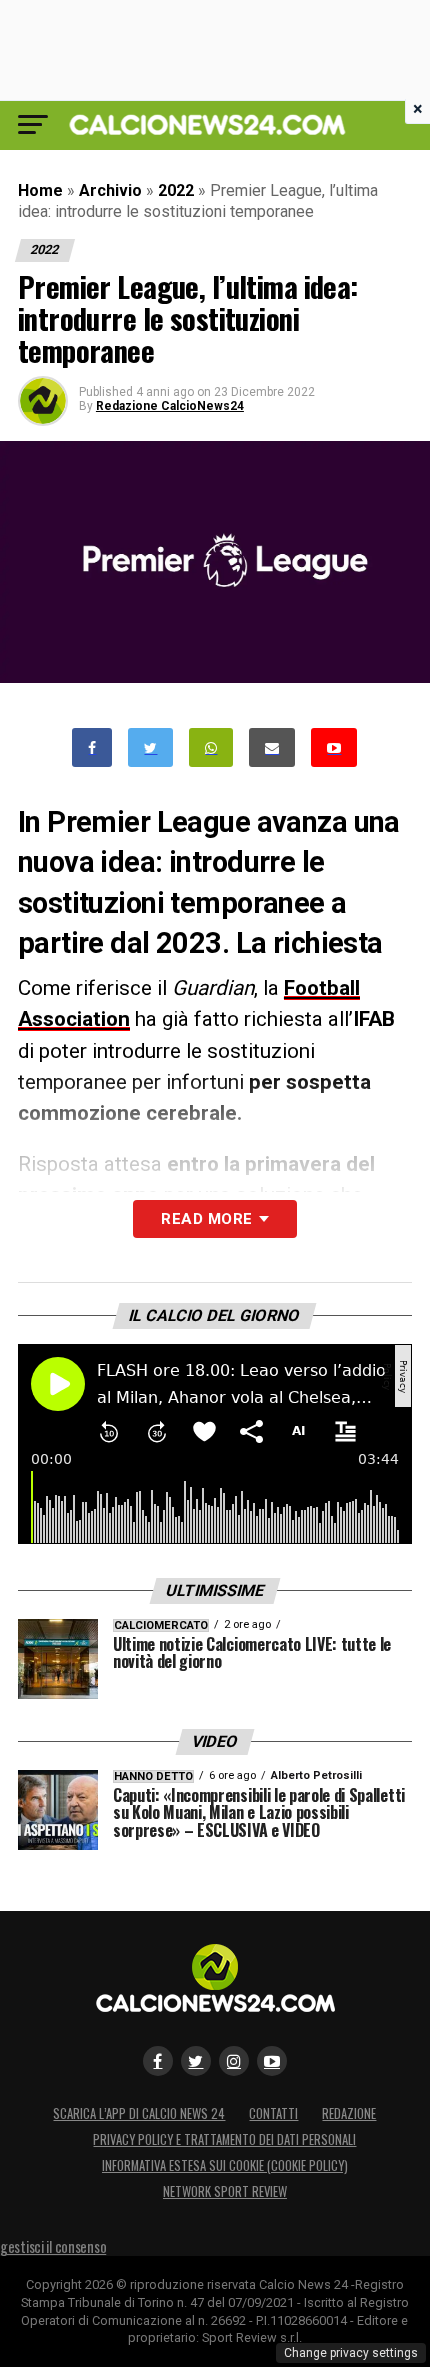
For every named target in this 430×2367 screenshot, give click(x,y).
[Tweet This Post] (150, 747)
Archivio (110, 190)
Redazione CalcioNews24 (170, 406)
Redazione (349, 2113)
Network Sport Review (225, 2191)
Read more (206, 1219)
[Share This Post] (211, 747)
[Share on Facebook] (92, 747)
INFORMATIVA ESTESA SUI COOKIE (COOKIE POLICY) (225, 2165)
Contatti (273, 2113)
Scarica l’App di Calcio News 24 (139, 2113)
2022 (176, 190)
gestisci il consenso (53, 2246)
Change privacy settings (351, 2353)
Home (40, 190)
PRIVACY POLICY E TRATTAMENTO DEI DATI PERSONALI (224, 2139)
